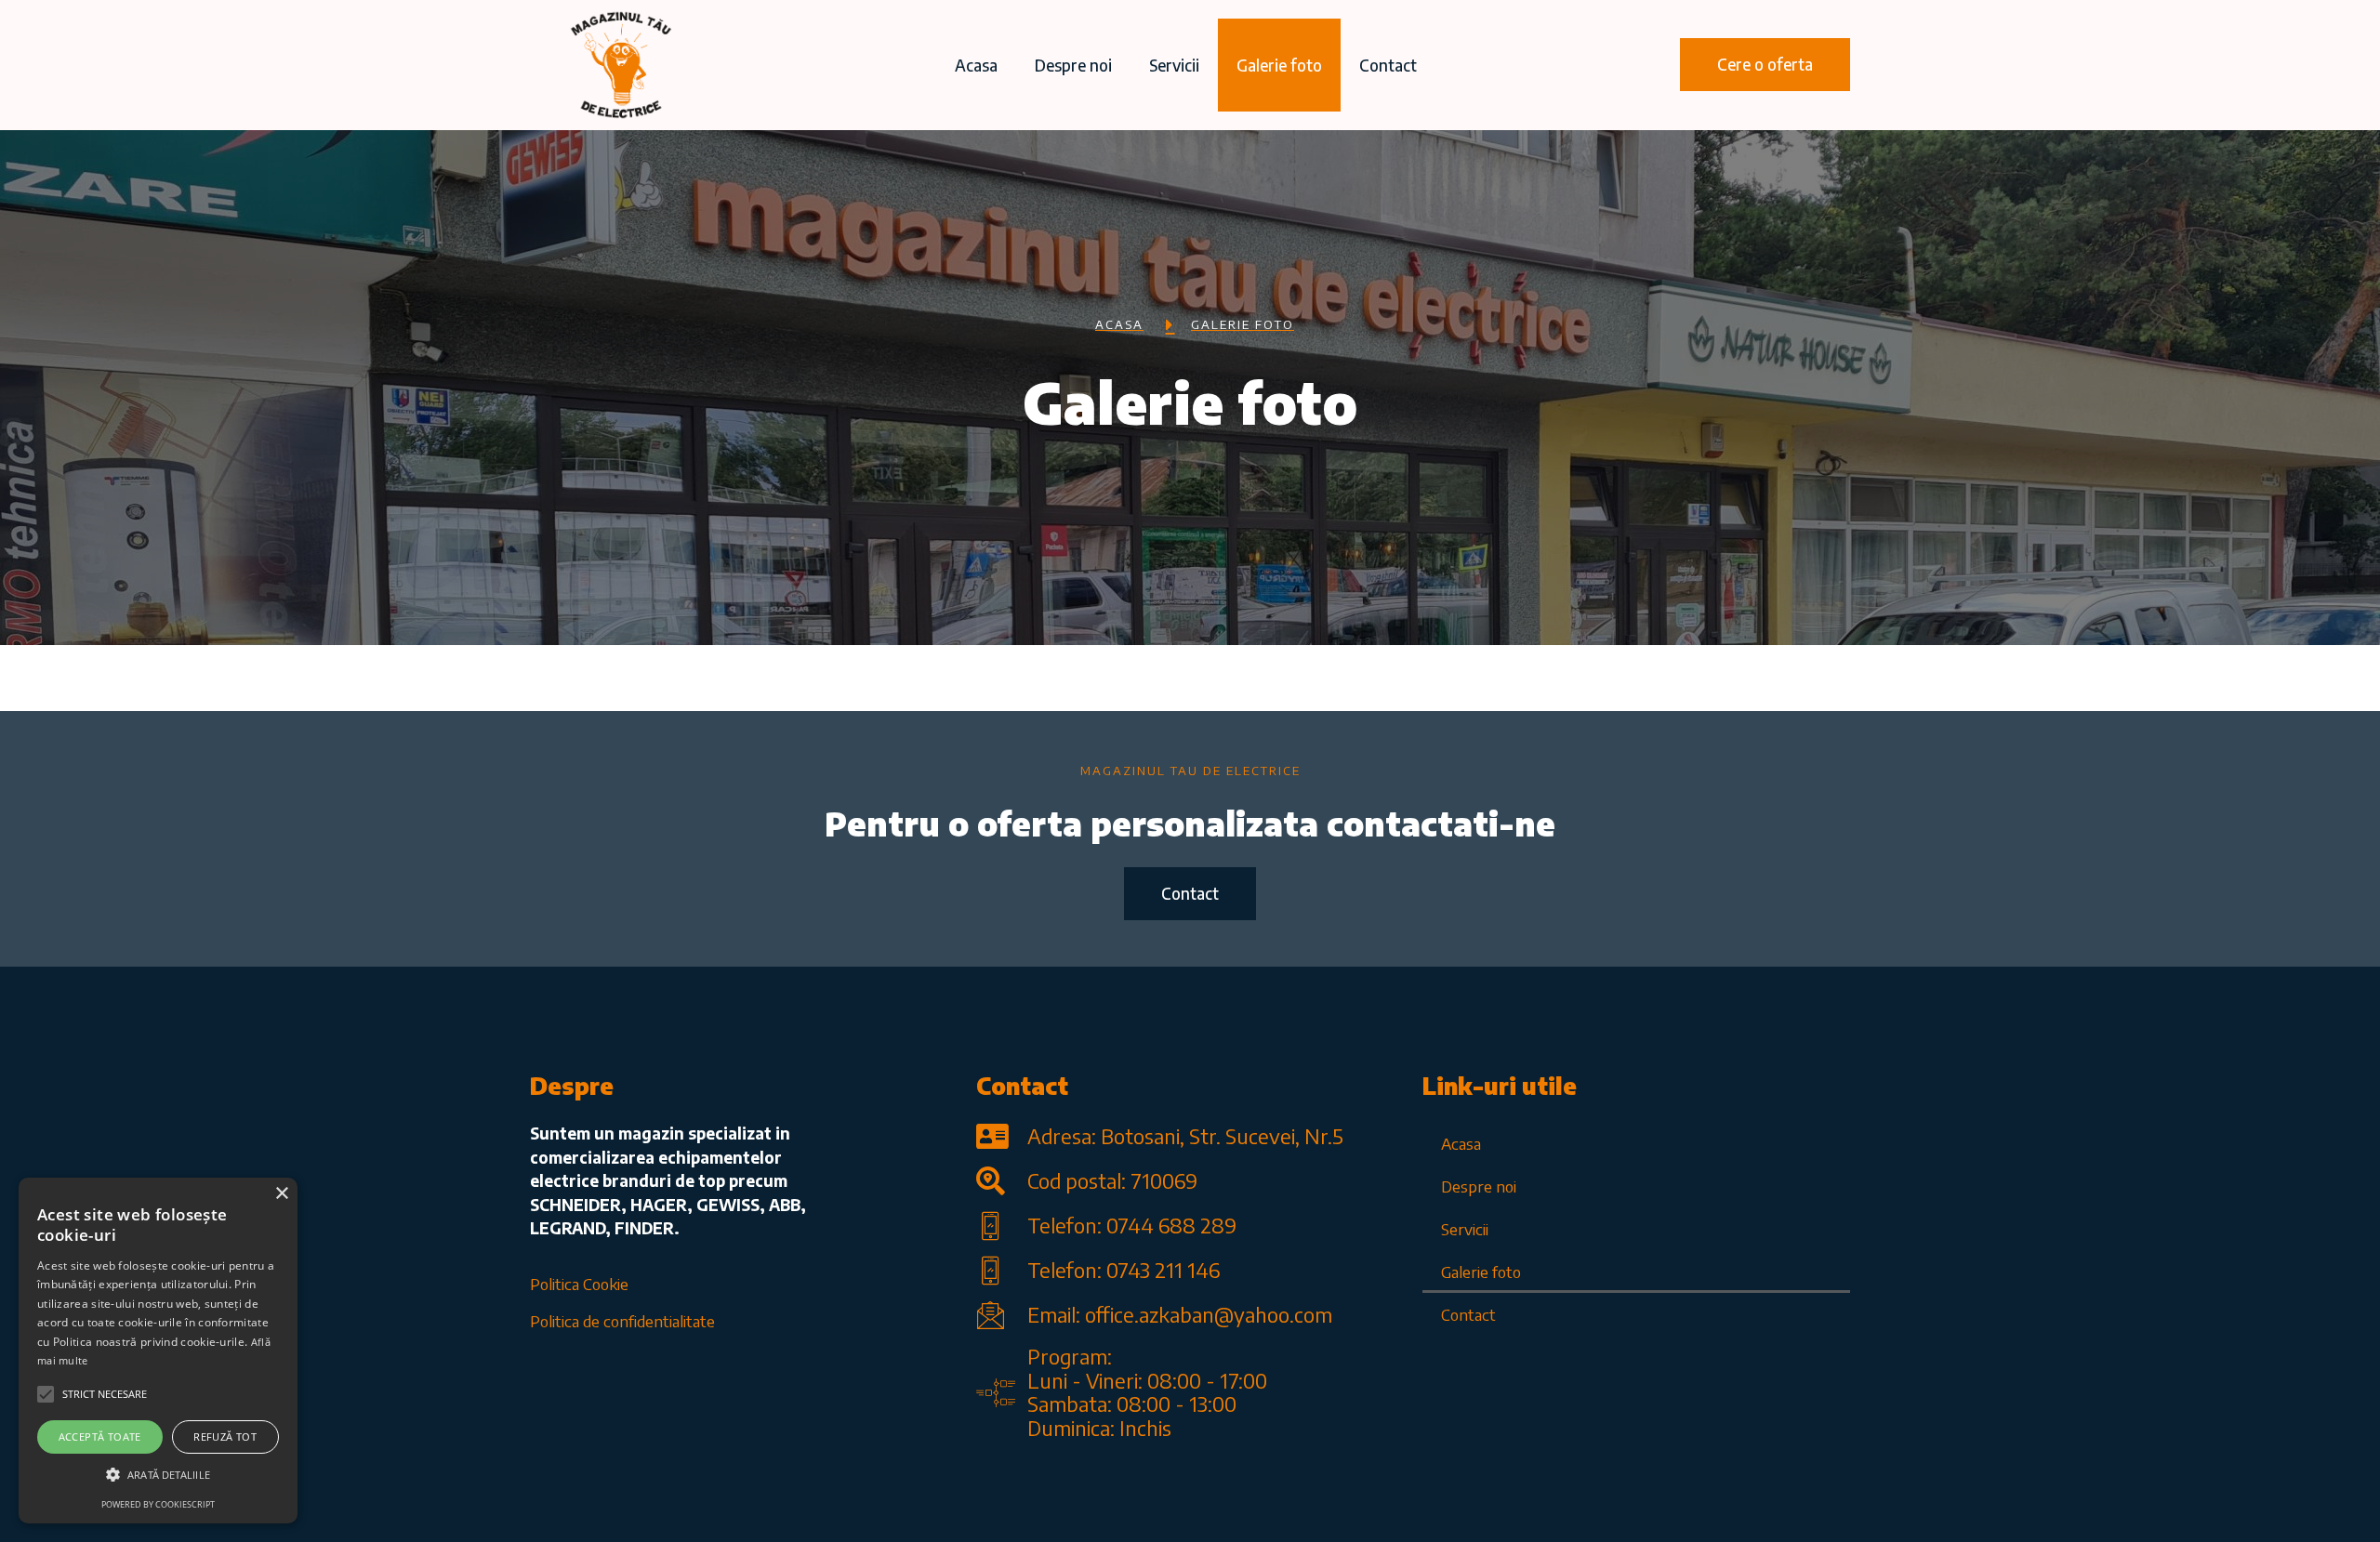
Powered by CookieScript (158, 1504)
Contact (1388, 65)
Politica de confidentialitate (622, 1321)
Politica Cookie (579, 1284)
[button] (1765, 65)
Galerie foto (1279, 65)
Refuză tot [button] (225, 1437)
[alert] (158, 1351)
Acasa (976, 65)
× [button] (281, 1194)
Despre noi (1073, 65)
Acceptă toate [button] (100, 1437)
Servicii (1174, 65)
